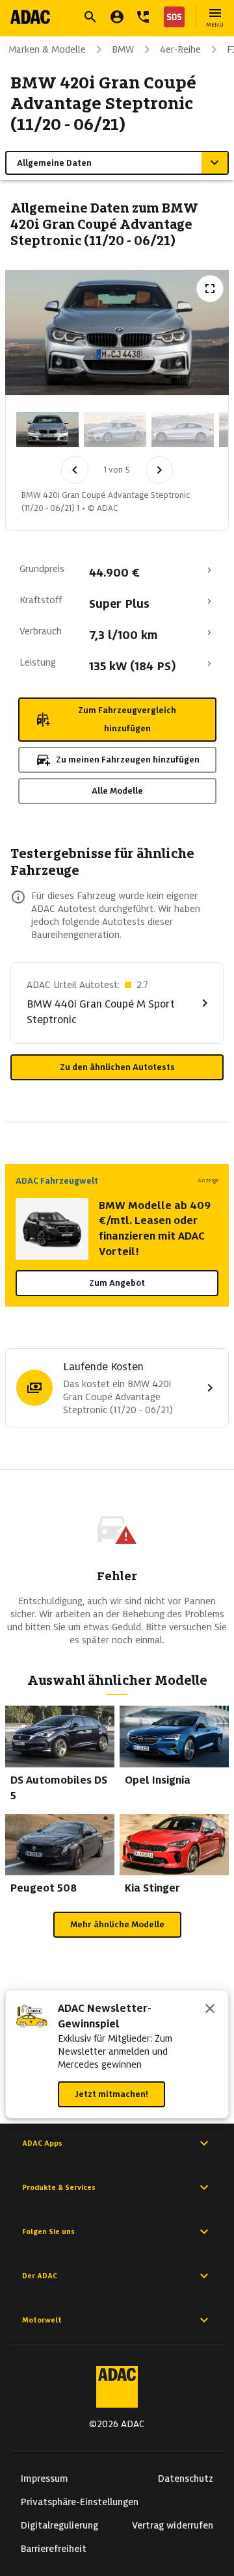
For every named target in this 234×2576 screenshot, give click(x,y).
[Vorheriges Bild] (75, 470)
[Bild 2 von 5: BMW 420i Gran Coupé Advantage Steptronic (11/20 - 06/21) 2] (115, 430)
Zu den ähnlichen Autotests (117, 1067)
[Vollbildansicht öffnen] (210, 289)
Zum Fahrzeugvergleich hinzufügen (127, 719)
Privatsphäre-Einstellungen (80, 2502)
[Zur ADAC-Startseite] (30, 17)
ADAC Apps (42, 2143)
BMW (123, 49)
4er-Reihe (180, 49)
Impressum (45, 2478)
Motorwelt (42, 2320)
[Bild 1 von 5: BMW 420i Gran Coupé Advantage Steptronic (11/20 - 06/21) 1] (47, 430)
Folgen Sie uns (48, 2231)
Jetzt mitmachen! (111, 2094)
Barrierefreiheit (54, 2549)
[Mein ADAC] (117, 17)
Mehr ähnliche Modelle (117, 1924)
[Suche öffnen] (90, 17)
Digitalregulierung (59, 2525)
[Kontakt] (143, 17)
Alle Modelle (117, 791)
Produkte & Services (59, 2187)
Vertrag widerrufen (173, 2525)
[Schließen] (210, 2010)
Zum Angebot (117, 1283)
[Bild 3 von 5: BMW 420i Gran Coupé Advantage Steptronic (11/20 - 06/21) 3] (183, 430)
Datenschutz (186, 2478)
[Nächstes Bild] (159, 470)
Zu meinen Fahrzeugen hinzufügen (128, 760)
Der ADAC (40, 2276)
